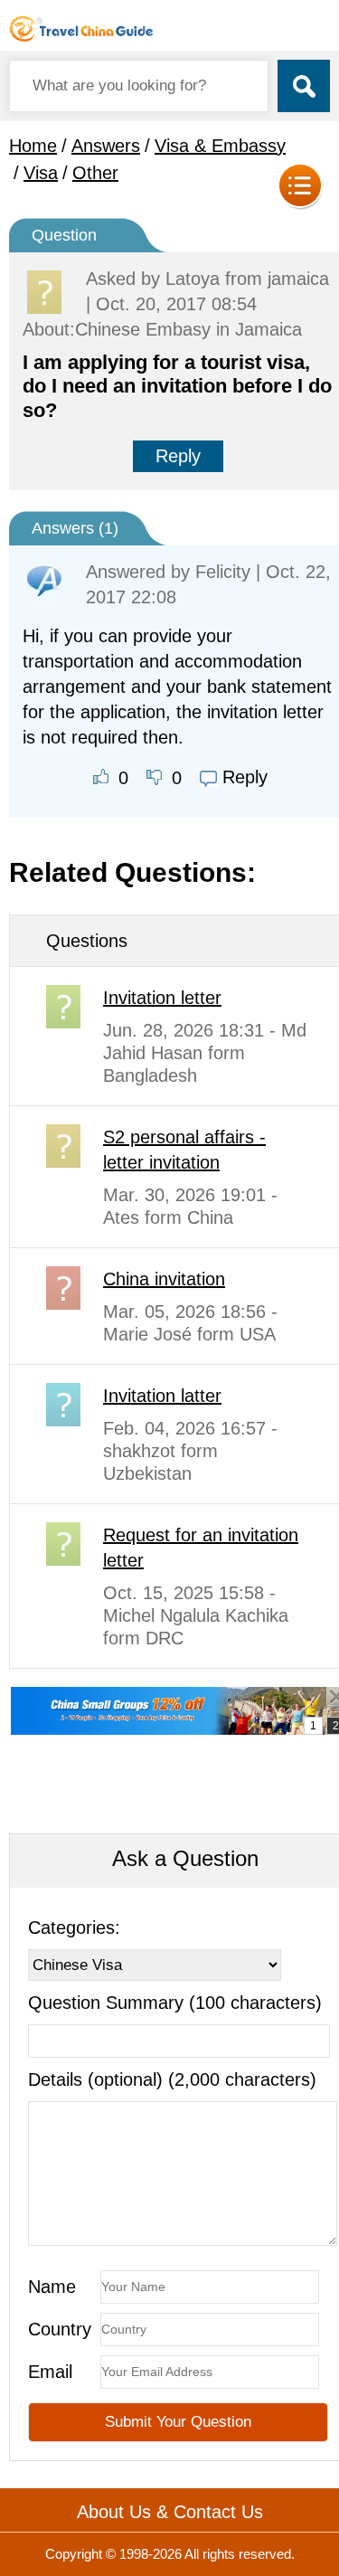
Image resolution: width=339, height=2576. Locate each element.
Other (95, 173)
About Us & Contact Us (170, 2512)
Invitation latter (162, 1396)
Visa (41, 173)
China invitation (164, 1279)
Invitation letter (162, 998)
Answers (106, 146)
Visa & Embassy (220, 146)
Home (33, 146)
